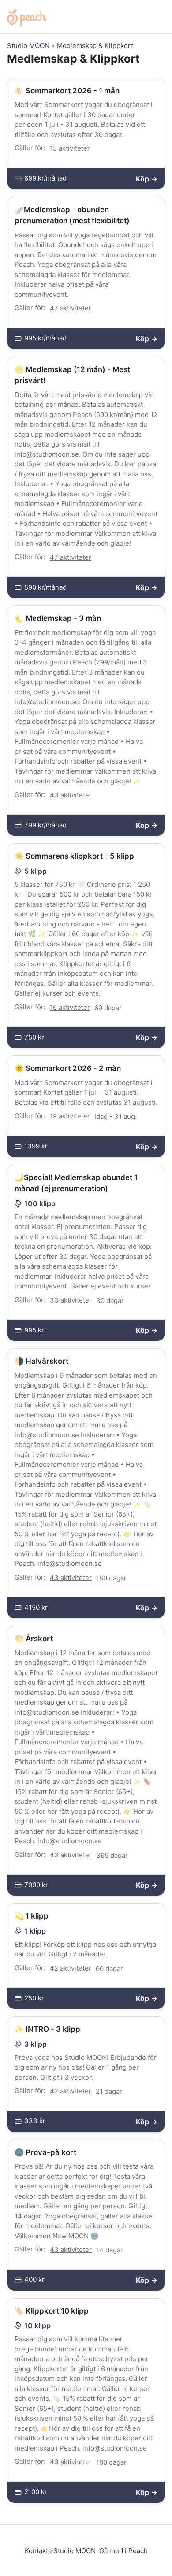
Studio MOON (28, 46)
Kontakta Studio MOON (60, 2551)
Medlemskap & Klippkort (95, 46)
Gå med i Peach (123, 2551)
